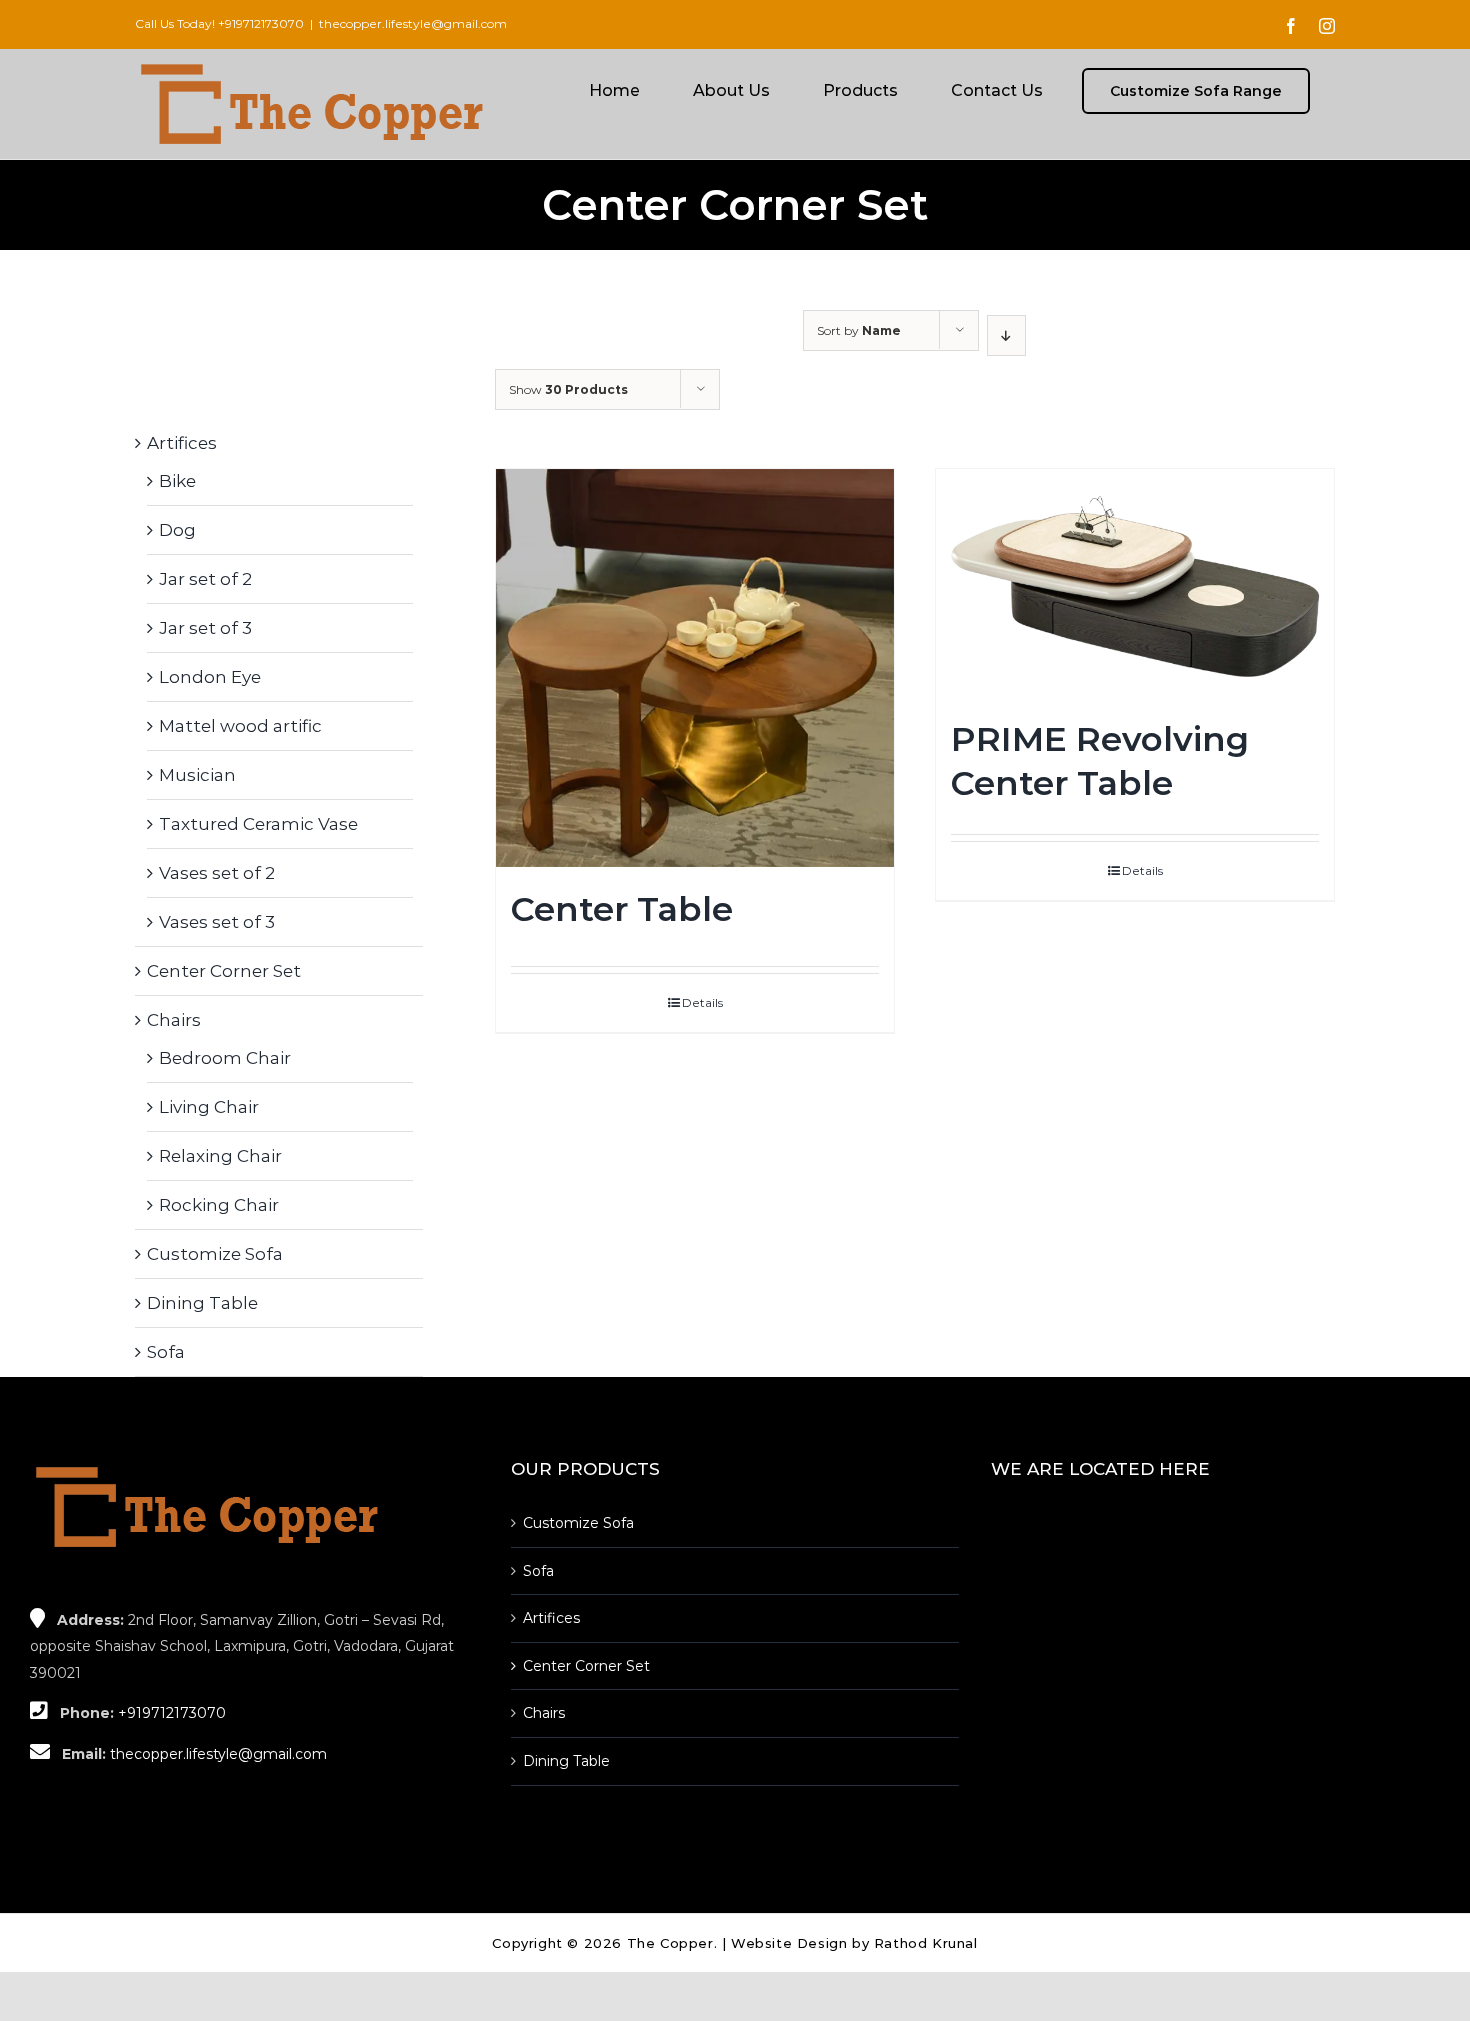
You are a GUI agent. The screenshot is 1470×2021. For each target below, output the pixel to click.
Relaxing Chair (220, 1156)
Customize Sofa (215, 1254)
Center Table (622, 909)
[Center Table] (695, 668)
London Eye (210, 677)
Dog (177, 530)
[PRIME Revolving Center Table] (1135, 583)
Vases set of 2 (217, 873)
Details (702, 1002)
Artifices (182, 443)
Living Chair (209, 1107)
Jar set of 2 (205, 579)
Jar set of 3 (205, 628)
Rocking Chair (219, 1205)
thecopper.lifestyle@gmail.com (413, 23)
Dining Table (202, 1303)
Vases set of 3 (217, 922)
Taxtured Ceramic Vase (258, 824)
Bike (177, 481)
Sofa (166, 1352)
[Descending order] (1006, 335)
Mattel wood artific (240, 726)
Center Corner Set (224, 971)
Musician (197, 775)
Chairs (174, 1020)
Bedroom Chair (225, 1058)
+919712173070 (261, 23)
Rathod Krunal (926, 1943)
